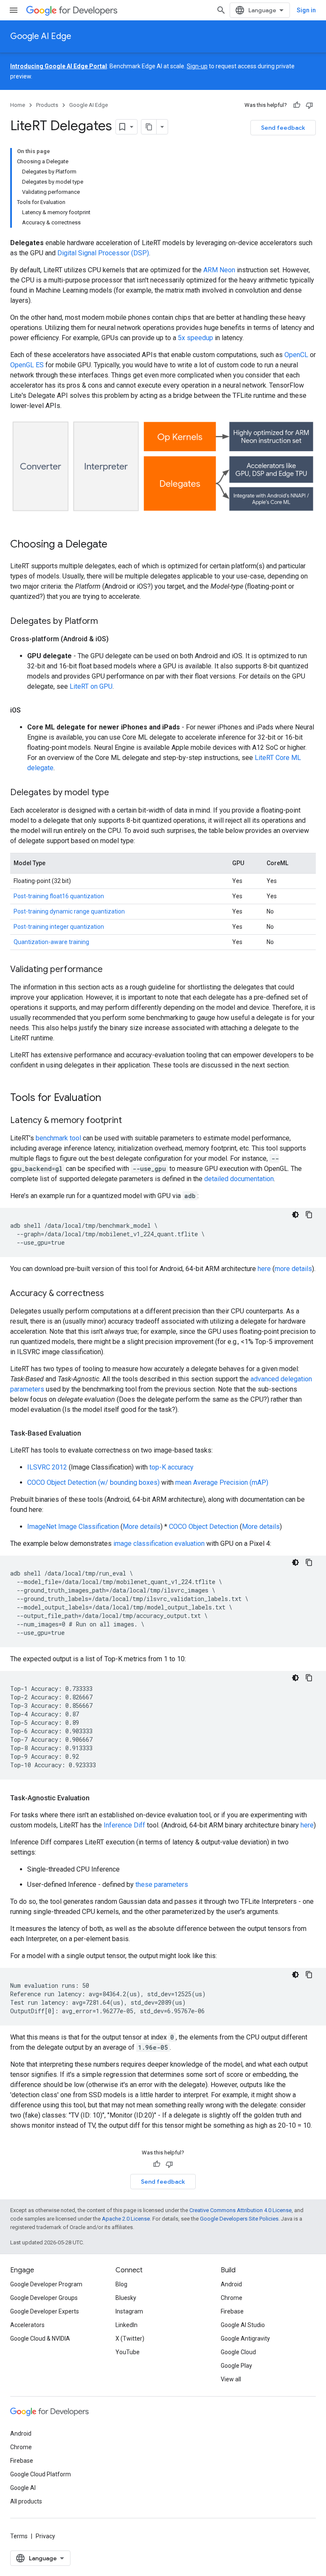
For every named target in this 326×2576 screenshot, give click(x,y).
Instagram (129, 2311)
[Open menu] (14, 10)
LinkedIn (126, 2325)
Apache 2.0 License (126, 2219)
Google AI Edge (41, 36)
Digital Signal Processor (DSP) (103, 253)
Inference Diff (124, 1825)
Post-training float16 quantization (59, 896)
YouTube (128, 2352)
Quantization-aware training (51, 942)
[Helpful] (297, 105)
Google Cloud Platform (41, 2474)
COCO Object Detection (204, 1527)
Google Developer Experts (45, 2311)
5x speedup (195, 338)
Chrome (232, 2298)
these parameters (162, 1885)
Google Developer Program (46, 2284)
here (264, 1269)
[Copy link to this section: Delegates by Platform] (107, 622)
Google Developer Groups (44, 2298)
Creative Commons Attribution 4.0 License (240, 2210)
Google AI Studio (243, 2325)
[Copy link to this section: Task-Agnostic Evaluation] (98, 1798)
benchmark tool (58, 1138)
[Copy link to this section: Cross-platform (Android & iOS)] (117, 639)
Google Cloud (238, 2352)
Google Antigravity (245, 2339)
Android (231, 2284)
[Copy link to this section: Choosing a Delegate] (116, 545)
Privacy (45, 2536)
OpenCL (296, 355)
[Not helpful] (309, 105)
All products (26, 2501)
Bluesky (126, 2298)
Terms (19, 2536)
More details (142, 1527)
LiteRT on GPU (91, 686)
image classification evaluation (159, 1544)
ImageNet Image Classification (73, 1527)
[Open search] (221, 10)
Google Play (236, 2366)
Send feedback (283, 128)
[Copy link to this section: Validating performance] (111, 970)
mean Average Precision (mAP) (222, 1482)
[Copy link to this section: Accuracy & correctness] (112, 1294)
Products (47, 105)
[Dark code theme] (295, 1215)
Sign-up (197, 66)
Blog (121, 2284)
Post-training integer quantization (59, 927)
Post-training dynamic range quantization (69, 911)
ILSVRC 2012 (47, 1467)
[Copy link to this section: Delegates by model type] (118, 793)
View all (231, 2379)
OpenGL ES (27, 365)
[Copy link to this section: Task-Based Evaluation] (90, 1433)
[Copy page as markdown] (149, 127)
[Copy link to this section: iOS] (29, 710)
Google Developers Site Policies (239, 2219)
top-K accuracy (171, 1467)
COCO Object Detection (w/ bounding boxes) (93, 1482)
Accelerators (27, 2325)
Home (18, 105)
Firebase (232, 2311)
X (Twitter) (130, 2339)
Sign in (306, 10)
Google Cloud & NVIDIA (40, 2339)
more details (293, 1269)
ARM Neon (219, 270)
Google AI (23, 2488)
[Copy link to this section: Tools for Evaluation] (110, 1098)
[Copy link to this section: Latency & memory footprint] (130, 1121)
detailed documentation (239, 1179)
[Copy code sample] (309, 1215)
